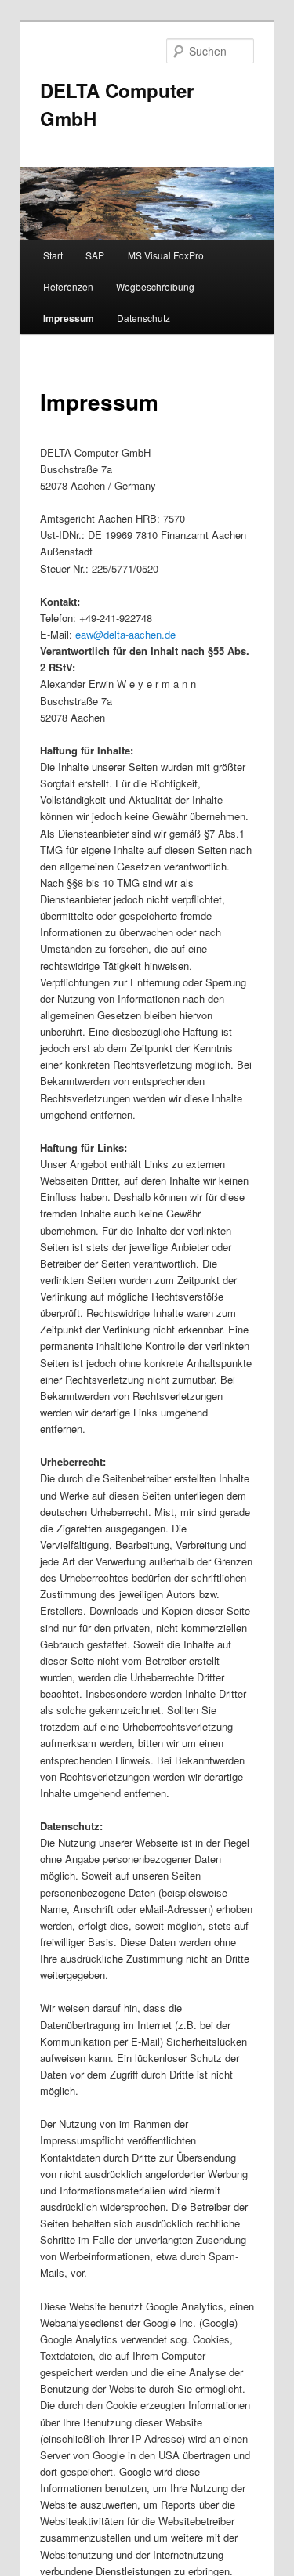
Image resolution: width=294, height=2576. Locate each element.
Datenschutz (143, 318)
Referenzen (68, 286)
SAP (95, 255)
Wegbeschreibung (155, 286)
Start (53, 255)
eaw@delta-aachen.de (125, 634)
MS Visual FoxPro (166, 255)
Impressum (69, 318)
